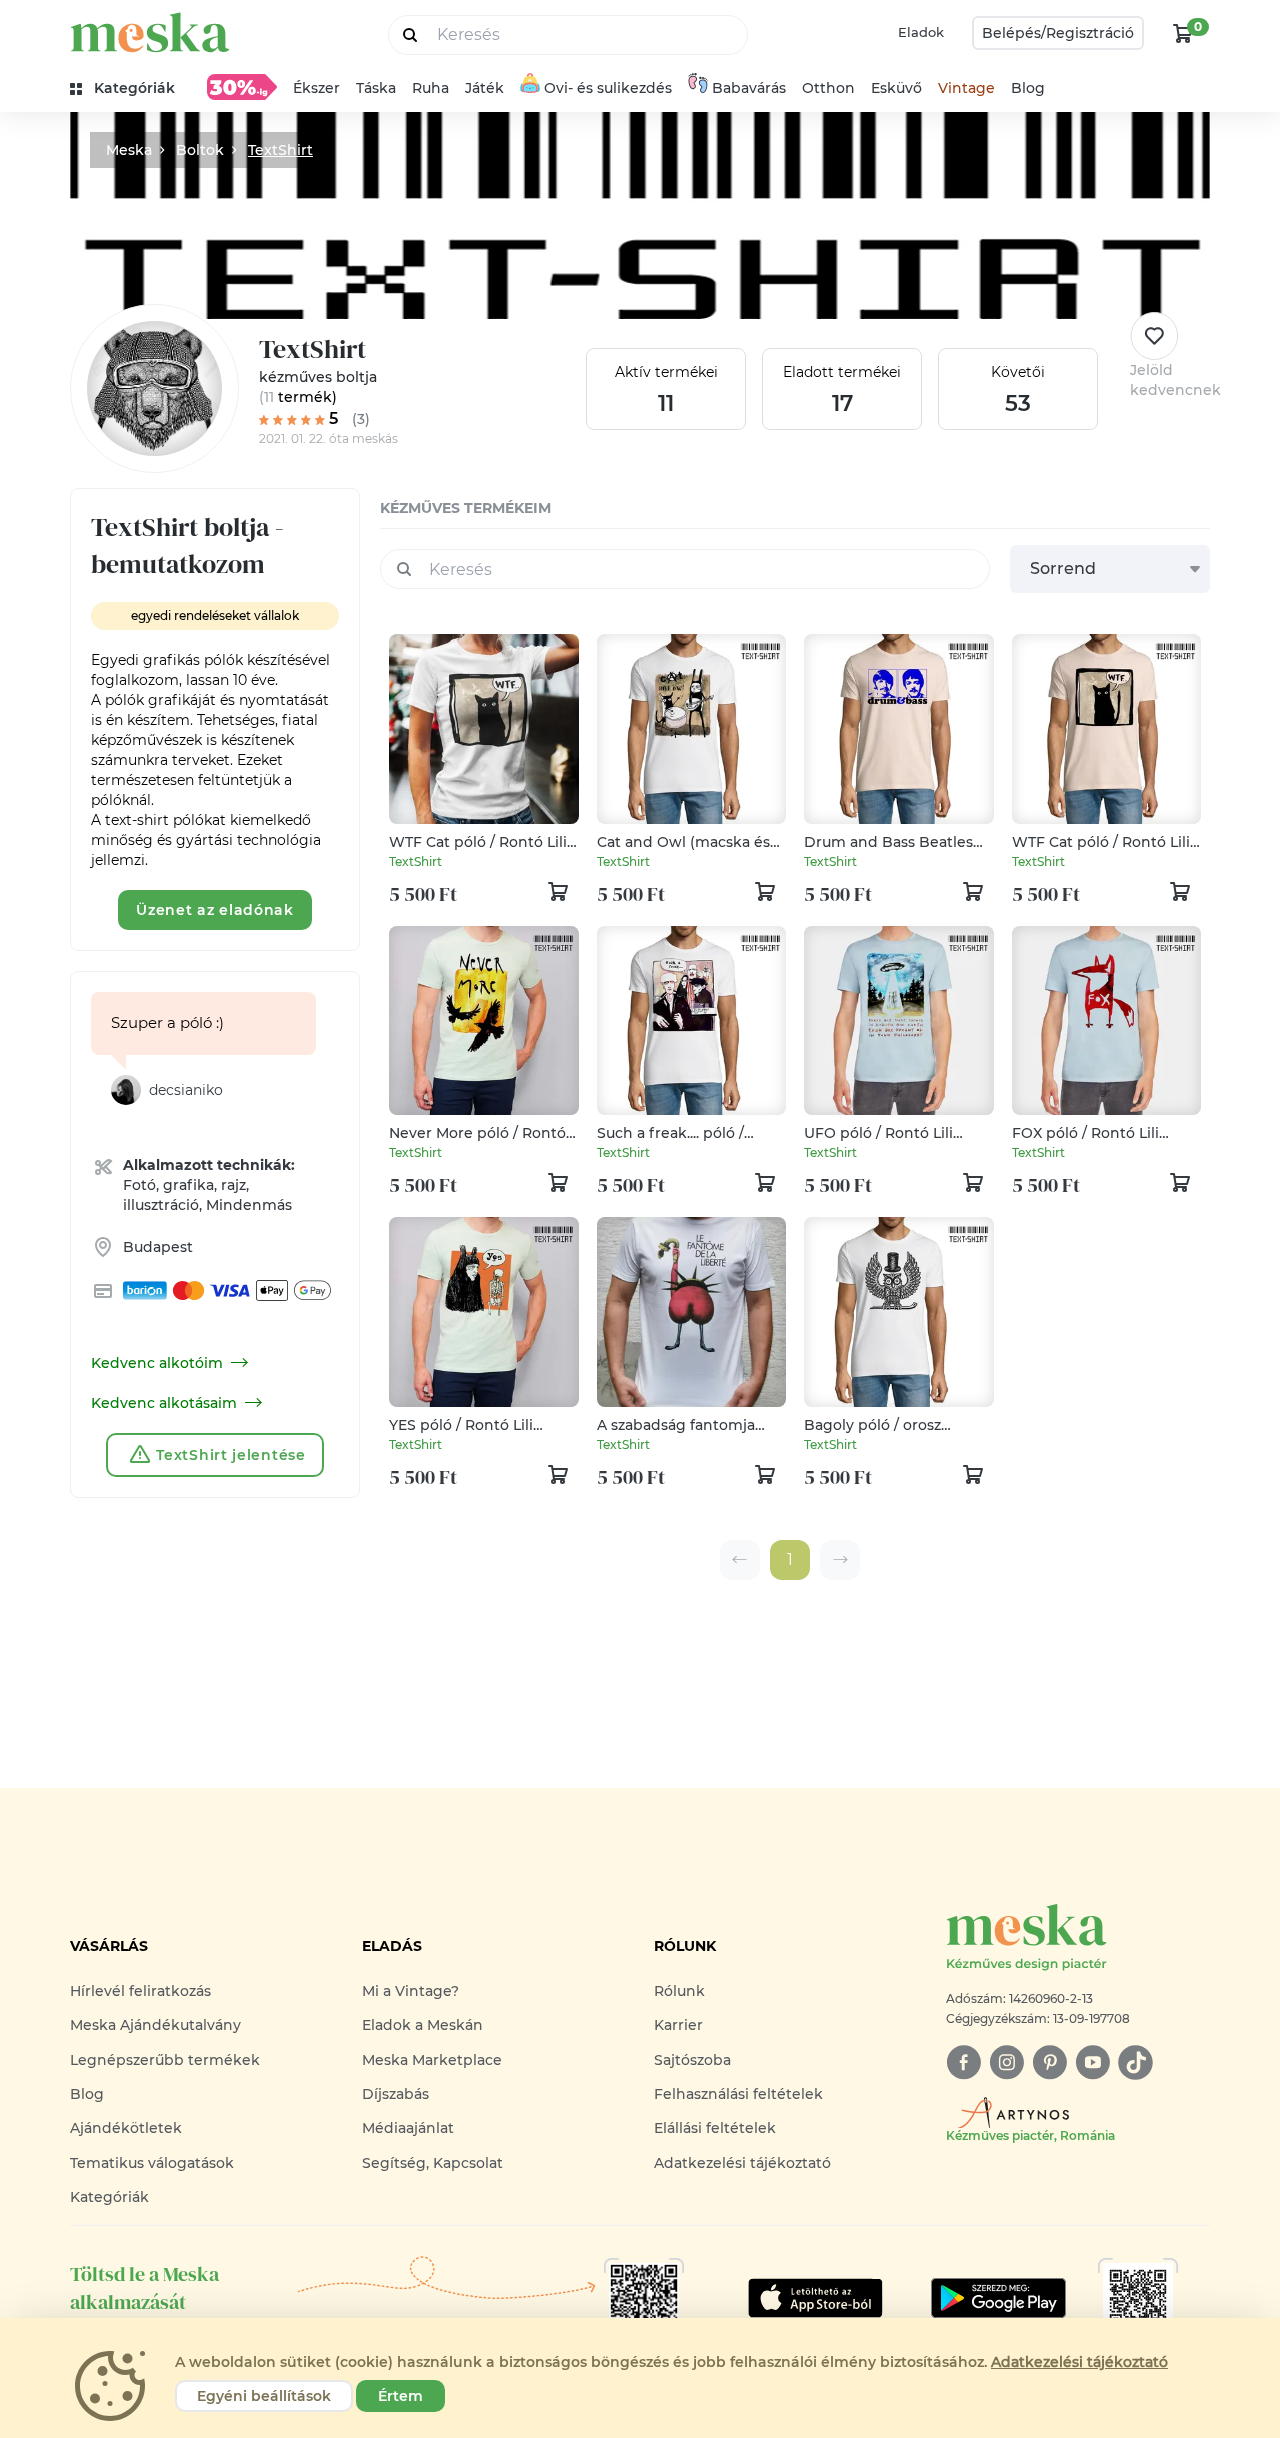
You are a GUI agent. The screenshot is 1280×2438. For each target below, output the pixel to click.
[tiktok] (1135, 2062)
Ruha (430, 88)
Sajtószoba (692, 2060)
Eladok (921, 32)
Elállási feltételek (715, 2128)
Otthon (828, 88)
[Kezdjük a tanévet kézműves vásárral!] (242, 87)
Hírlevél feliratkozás (140, 1991)
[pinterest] (1049, 2062)
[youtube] (1092, 2062)
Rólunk (679, 1991)
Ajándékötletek (126, 2128)
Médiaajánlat (408, 2128)
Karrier (678, 2025)
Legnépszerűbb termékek (165, 2060)
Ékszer (316, 88)
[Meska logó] (150, 32)
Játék (484, 88)
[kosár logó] (1183, 33)
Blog (1028, 88)
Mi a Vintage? (410, 1991)
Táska (376, 88)
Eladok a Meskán (422, 2025)
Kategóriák (109, 2197)
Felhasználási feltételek (738, 2094)
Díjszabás (395, 2094)
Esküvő (896, 88)
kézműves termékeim (465, 508)
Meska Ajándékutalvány (155, 2025)
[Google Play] (815, 2298)
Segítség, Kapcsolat (432, 2163)
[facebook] (963, 2062)
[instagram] (1006, 2062)
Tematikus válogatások (152, 2163)
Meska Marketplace (432, 2060)
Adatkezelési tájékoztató (742, 2163)
